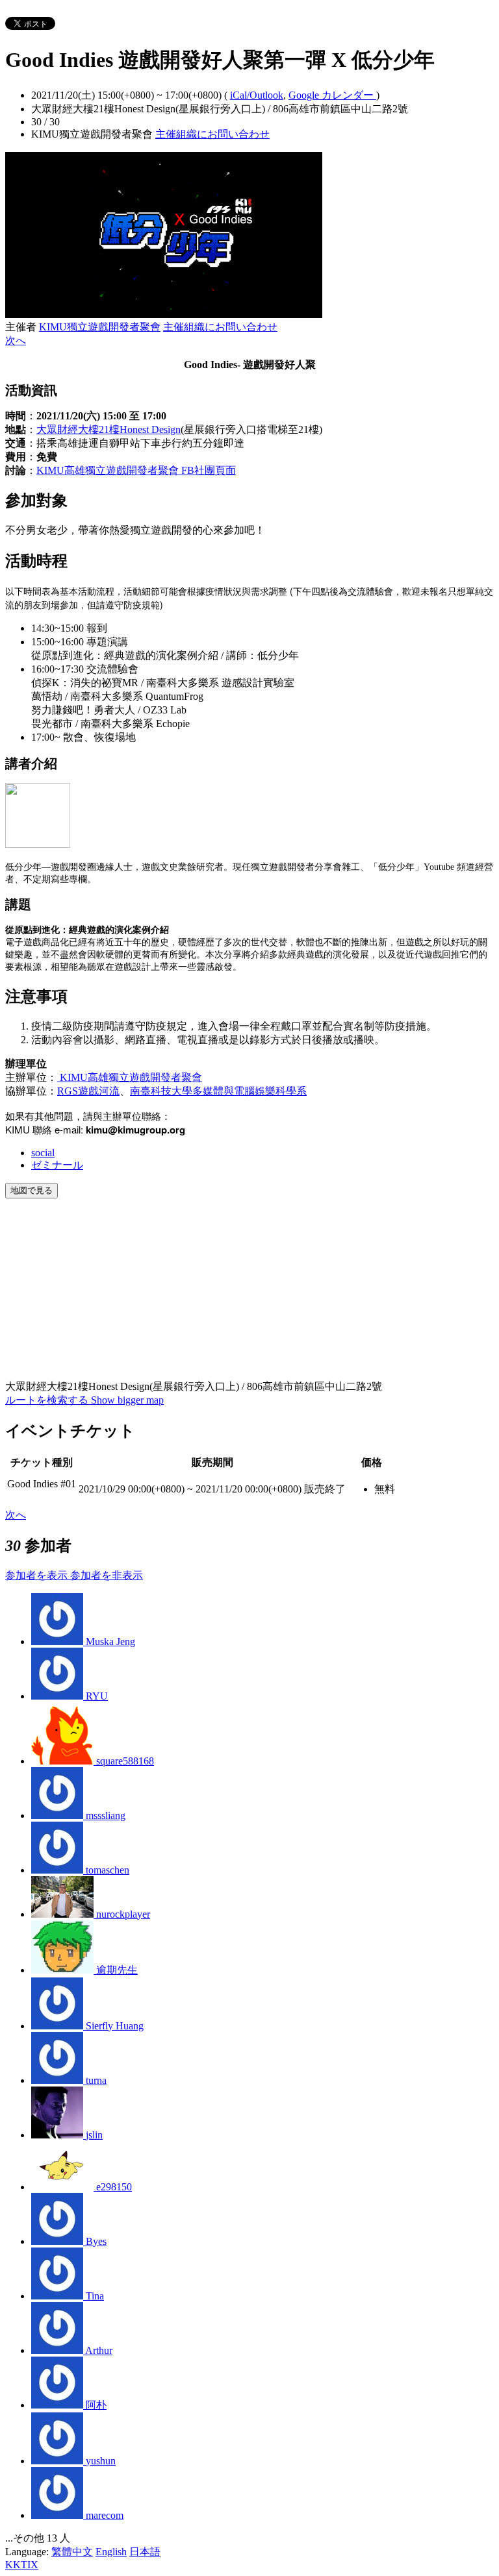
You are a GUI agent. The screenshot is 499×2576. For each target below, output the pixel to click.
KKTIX (22, 2565)
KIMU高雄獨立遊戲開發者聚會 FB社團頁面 (136, 470)
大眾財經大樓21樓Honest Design (109, 429)
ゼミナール (57, 1165)
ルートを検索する (48, 1400)
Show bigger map (127, 1400)
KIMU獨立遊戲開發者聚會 (100, 327)
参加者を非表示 (107, 1575)
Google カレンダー (332, 95)
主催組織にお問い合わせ (212, 134)
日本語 (145, 2552)
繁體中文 (72, 2552)
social (43, 1153)
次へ (16, 341)
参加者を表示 (38, 1575)
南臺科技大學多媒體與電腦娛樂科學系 (218, 1091)
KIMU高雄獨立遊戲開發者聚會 (130, 1077)
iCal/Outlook (257, 95)
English (111, 2552)
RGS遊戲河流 (88, 1091)
